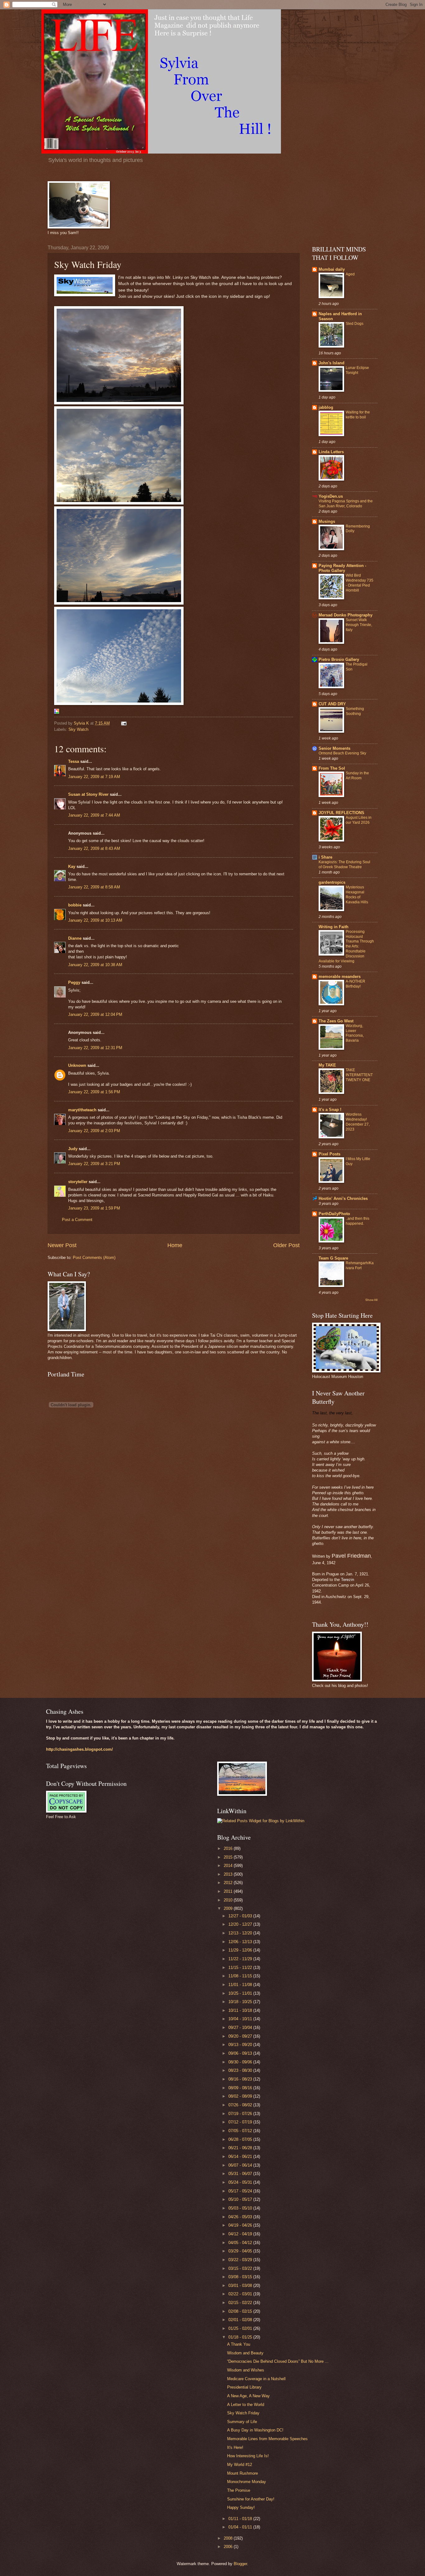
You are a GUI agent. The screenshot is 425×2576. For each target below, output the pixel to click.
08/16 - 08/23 (241, 2079)
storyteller (78, 1182)
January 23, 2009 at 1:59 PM (94, 1208)
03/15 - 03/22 (241, 2268)
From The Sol (332, 768)
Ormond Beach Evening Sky (342, 753)
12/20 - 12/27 (241, 1924)
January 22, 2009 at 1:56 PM (94, 1092)
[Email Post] (124, 723)
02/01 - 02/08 (241, 2320)
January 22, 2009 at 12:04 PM (95, 1014)
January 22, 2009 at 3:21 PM (94, 1164)
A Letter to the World (246, 2405)
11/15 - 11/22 (241, 1968)
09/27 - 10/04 (241, 2028)
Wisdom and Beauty (245, 2353)
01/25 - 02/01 (241, 2328)
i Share (325, 857)
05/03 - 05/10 (241, 2208)
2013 (229, 1874)
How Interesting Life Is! (248, 2456)
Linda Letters (331, 452)
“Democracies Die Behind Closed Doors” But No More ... (278, 2361)
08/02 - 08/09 (241, 2096)
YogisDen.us (331, 496)
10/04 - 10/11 (241, 2019)
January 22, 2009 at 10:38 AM (95, 965)
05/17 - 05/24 (241, 2191)
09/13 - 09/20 (241, 2045)
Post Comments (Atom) (94, 1258)
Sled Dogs (355, 324)
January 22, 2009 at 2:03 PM (94, 1131)
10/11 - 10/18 (241, 2010)
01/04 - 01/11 (241, 2527)
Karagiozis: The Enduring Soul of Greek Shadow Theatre (344, 864)
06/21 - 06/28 (241, 2148)
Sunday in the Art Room (357, 776)
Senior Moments (334, 748)
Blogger (240, 2564)
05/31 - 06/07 (241, 2174)
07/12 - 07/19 (241, 2122)
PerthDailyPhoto (334, 1214)
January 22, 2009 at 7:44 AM (94, 815)
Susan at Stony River (88, 794)
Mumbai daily (332, 269)
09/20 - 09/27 (241, 2036)
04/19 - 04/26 (241, 2225)
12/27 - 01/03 (241, 1916)
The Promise (239, 2490)
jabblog (326, 407)
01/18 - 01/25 (241, 2337)
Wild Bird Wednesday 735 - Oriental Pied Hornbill (360, 583)
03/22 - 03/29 (241, 2260)
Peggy (74, 982)
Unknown (77, 1065)
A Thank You (239, 2344)
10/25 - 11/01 (241, 1993)
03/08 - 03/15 (241, 2277)
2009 (229, 1908)
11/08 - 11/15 (241, 1976)
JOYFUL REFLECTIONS (341, 813)
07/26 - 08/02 (241, 2105)
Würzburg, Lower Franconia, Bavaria (355, 1033)
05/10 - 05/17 (241, 2199)
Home (175, 1245)
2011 (229, 1891)
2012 (229, 1883)
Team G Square (333, 1258)
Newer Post (62, 1245)
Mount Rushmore (243, 2473)
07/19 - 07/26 (241, 2114)
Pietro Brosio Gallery (339, 659)
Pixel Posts (329, 1154)
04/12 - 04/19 (241, 2234)
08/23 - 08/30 (241, 2070)
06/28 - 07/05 (241, 2139)
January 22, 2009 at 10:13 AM (95, 920)
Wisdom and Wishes (246, 2370)
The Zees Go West (336, 1021)
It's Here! (235, 2447)
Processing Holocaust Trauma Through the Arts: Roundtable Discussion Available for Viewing (346, 946)
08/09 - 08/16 (241, 2088)
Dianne (75, 938)
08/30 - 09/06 (241, 2062)
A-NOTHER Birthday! (355, 984)
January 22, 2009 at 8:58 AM (94, 887)
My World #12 (240, 2465)
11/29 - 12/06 (241, 1950)
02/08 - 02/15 (241, 2311)
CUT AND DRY (332, 704)
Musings (327, 521)
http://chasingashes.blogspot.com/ (79, 1749)
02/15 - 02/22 (241, 2303)
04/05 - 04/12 (241, 2243)
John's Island (332, 363)
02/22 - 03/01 (241, 2294)
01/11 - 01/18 (241, 2519)
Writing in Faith (334, 927)
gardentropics (332, 882)
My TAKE (327, 1065)
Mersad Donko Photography (346, 615)
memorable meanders (340, 977)
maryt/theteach (82, 1110)
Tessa (74, 761)
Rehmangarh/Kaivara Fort (360, 1265)
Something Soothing (355, 711)
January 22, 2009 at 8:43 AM (94, 848)
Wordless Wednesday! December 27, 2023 (358, 1122)
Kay (72, 866)
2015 (229, 1857)
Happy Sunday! (241, 2507)
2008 (229, 2538)
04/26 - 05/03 (241, 2217)
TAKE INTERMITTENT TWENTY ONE (359, 1075)
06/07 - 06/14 (241, 2165)
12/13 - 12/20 (241, 1933)
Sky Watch (78, 729)
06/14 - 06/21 (241, 2157)
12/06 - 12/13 (241, 1942)
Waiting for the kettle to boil (358, 415)
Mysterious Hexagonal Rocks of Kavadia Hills (357, 895)
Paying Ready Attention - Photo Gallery (342, 568)
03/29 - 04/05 (241, 2251)
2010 (229, 1900)
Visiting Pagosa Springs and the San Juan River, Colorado (346, 504)
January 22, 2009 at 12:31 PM (95, 1048)
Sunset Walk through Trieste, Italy (359, 625)
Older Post (286, 1245)
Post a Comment (77, 1220)
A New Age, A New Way (248, 2396)
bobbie (75, 905)
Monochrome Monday (247, 2482)
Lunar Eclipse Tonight (357, 370)
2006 (229, 2547)
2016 (229, 1848)
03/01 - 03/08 (241, 2286)
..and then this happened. (357, 1221)
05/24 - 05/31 (241, 2182)
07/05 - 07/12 (241, 2131)
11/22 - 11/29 (241, 1959)
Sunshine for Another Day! (251, 2499)
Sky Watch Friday (243, 2413)
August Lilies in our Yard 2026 (359, 820)
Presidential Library (244, 2387)
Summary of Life (242, 2422)
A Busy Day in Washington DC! (255, 2430)
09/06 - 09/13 (241, 2053)
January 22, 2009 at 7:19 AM (94, 777)
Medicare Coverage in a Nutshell (256, 2379)
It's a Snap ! (330, 1110)
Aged (350, 274)
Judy (73, 1149)
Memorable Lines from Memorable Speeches (267, 2439)
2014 (229, 1866)
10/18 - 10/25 (241, 2002)
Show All (371, 1300)
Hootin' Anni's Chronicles (343, 1198)
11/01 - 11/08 (241, 1985)
